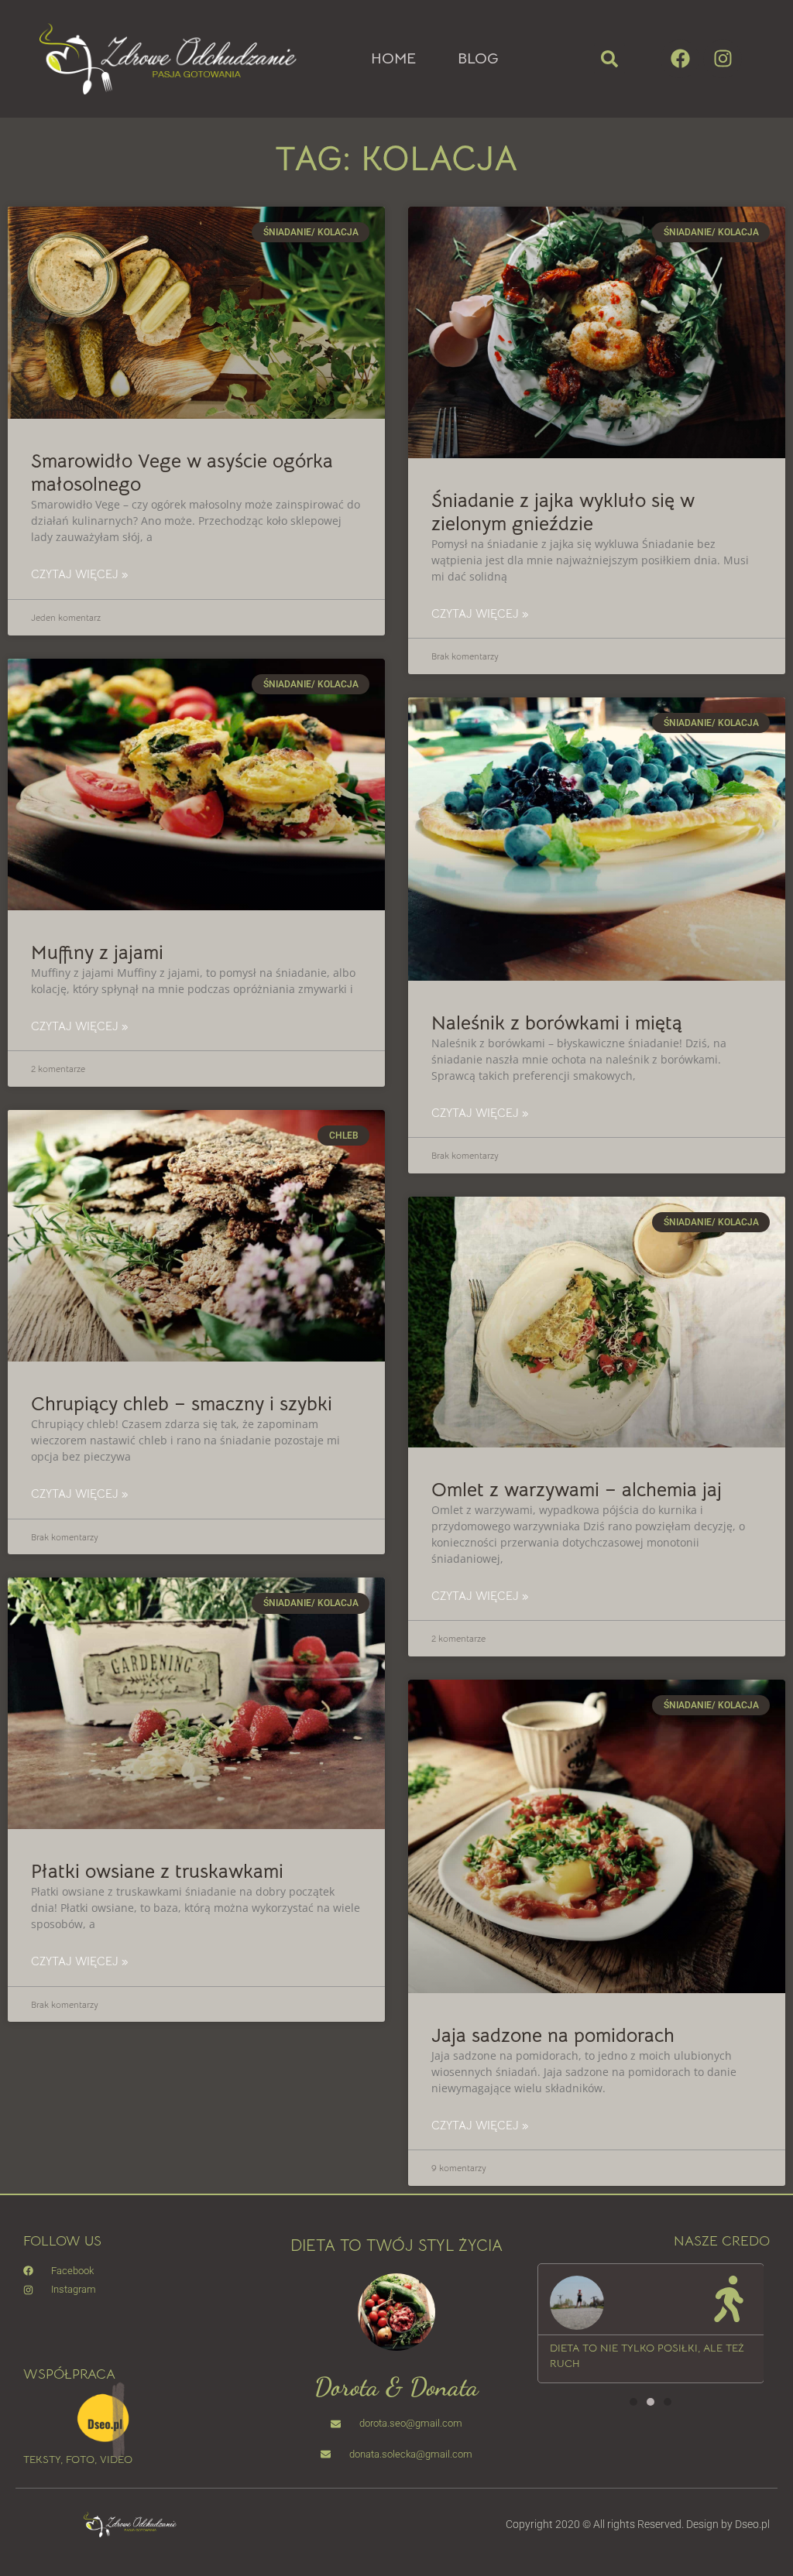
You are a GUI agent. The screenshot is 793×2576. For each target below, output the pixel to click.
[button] (609, 59)
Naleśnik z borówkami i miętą (557, 1023)
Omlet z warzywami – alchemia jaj (577, 1490)
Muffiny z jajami (97, 952)
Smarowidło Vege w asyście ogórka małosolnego (182, 473)
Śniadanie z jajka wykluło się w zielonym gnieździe (563, 512)
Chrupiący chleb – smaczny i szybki (182, 1404)
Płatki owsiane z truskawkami (157, 1871)
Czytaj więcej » (79, 574)
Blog (478, 59)
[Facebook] (680, 59)
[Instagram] (723, 59)
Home (393, 59)
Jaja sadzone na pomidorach (553, 2035)
